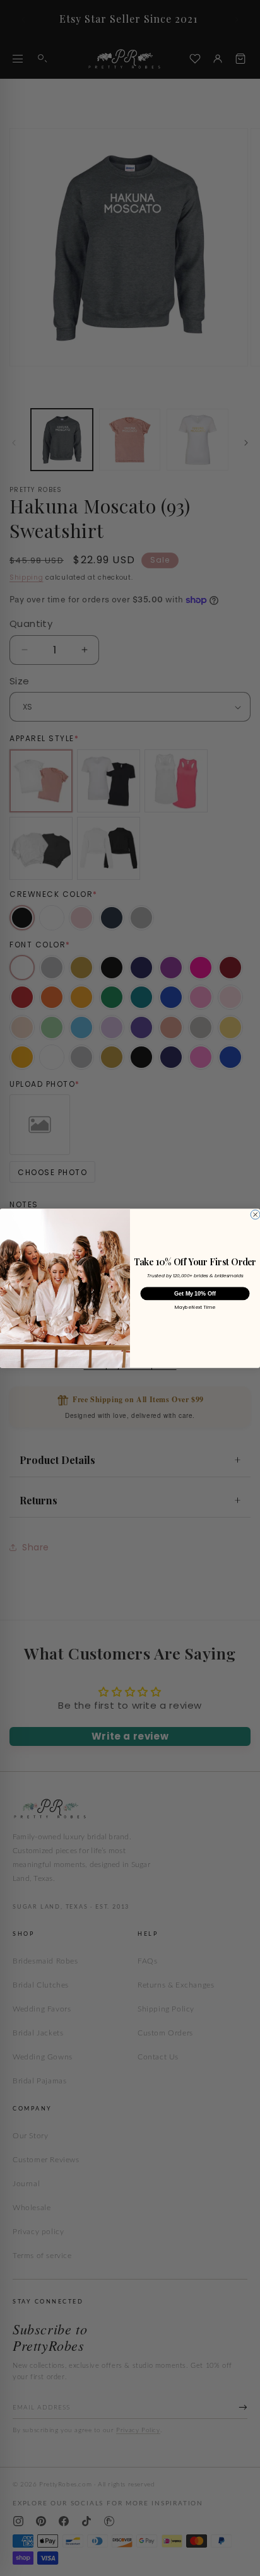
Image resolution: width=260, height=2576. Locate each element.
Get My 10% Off (195, 1293)
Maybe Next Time (195, 1308)
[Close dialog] (255, 1215)
